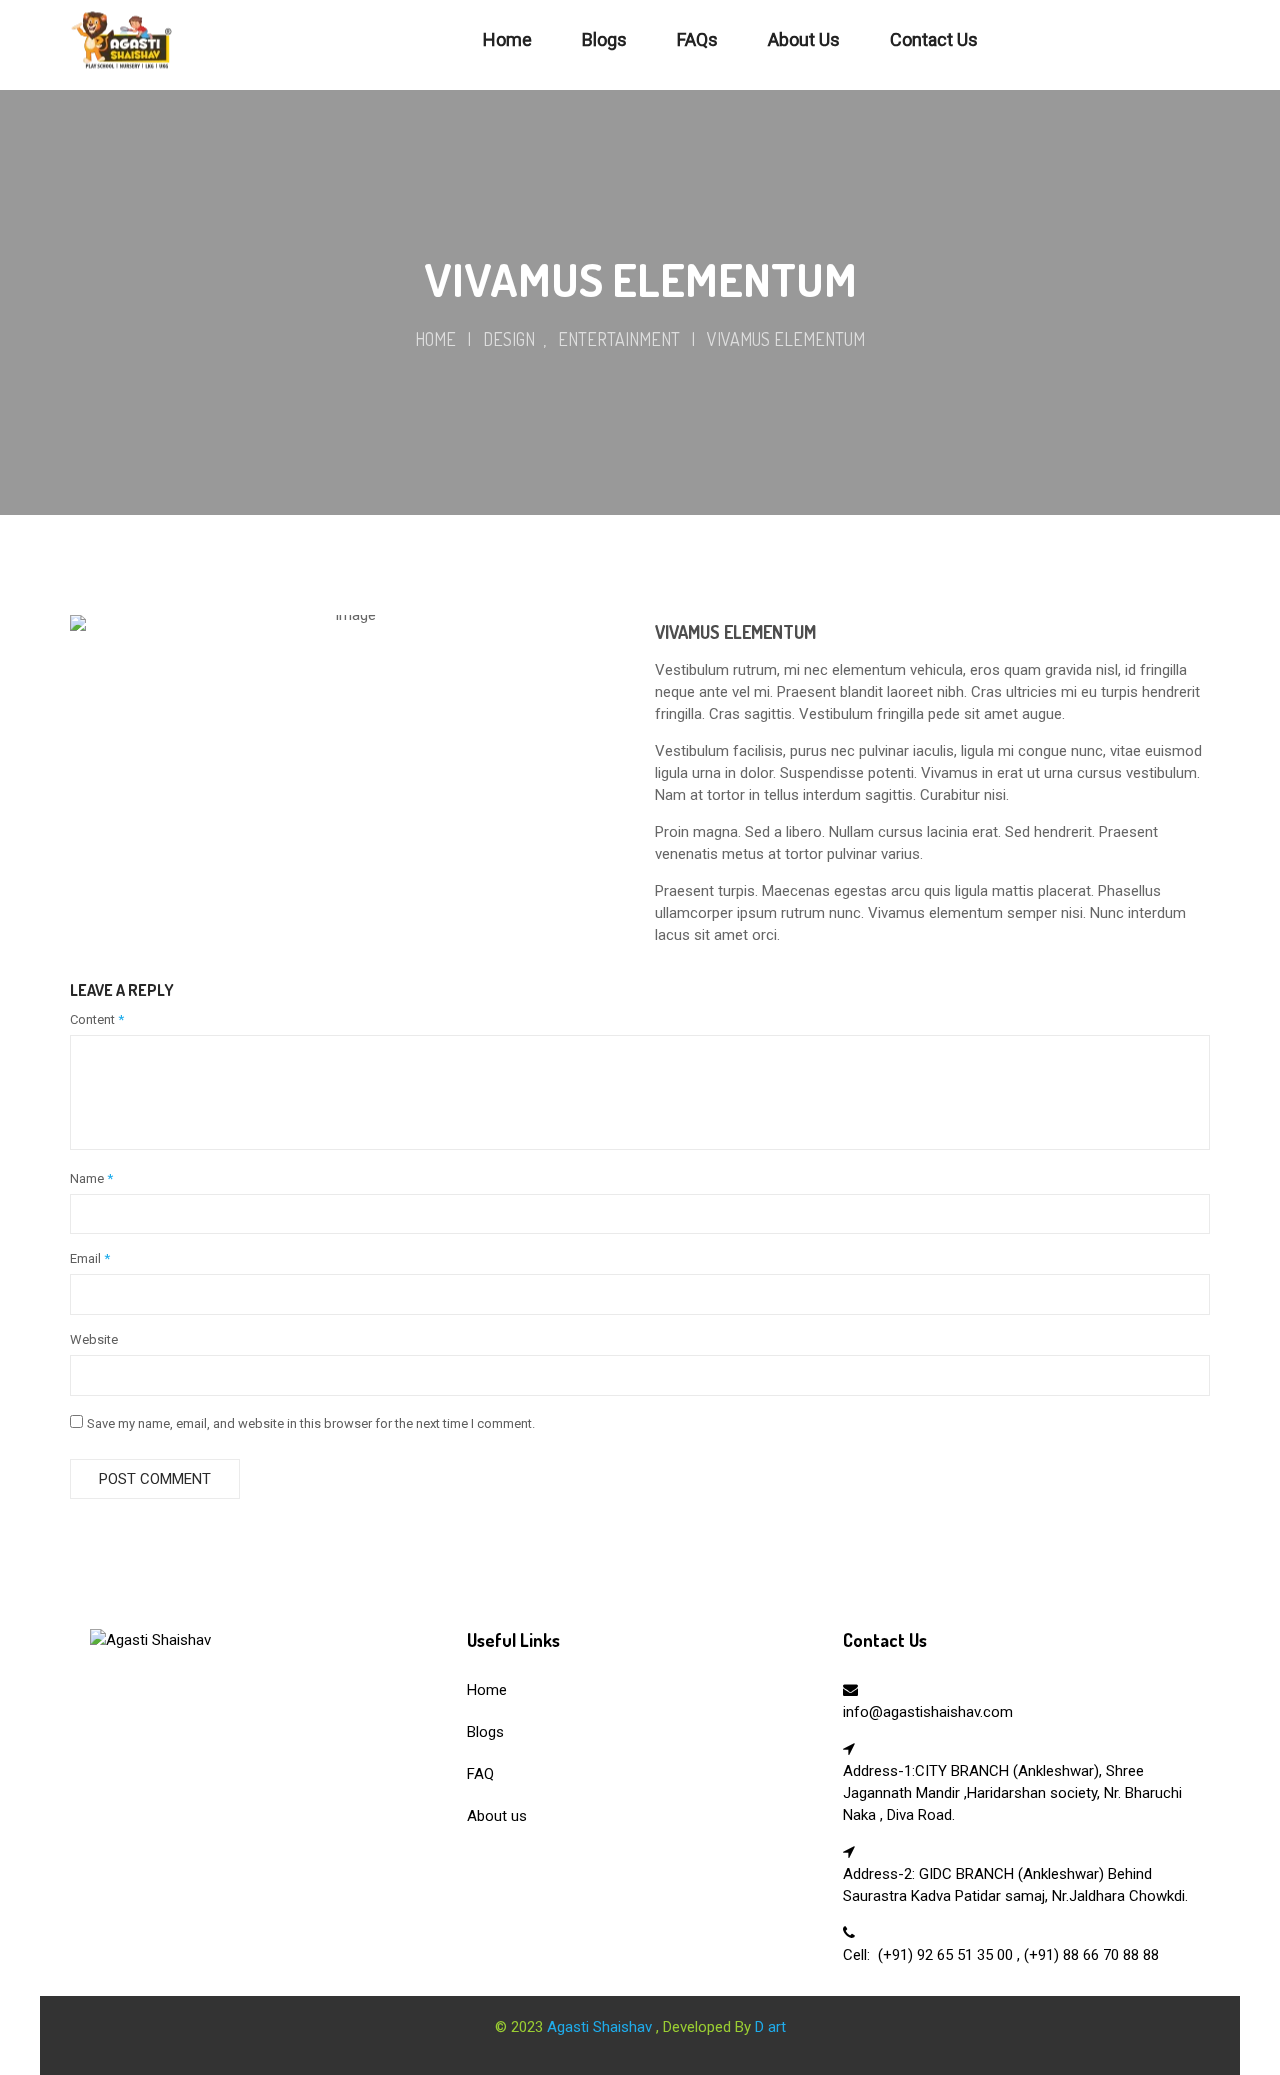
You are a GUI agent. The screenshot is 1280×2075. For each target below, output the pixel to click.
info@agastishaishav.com (928, 1712)
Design (509, 339)
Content (97, 1019)
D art (770, 2027)
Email (90, 1258)
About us (497, 1816)
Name (91, 1178)
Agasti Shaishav (601, 2027)
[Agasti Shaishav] (150, 1640)
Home (435, 339)
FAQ (480, 1774)
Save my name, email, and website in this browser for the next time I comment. (311, 1423)
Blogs (485, 1732)
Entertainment (619, 339)
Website (94, 1339)
